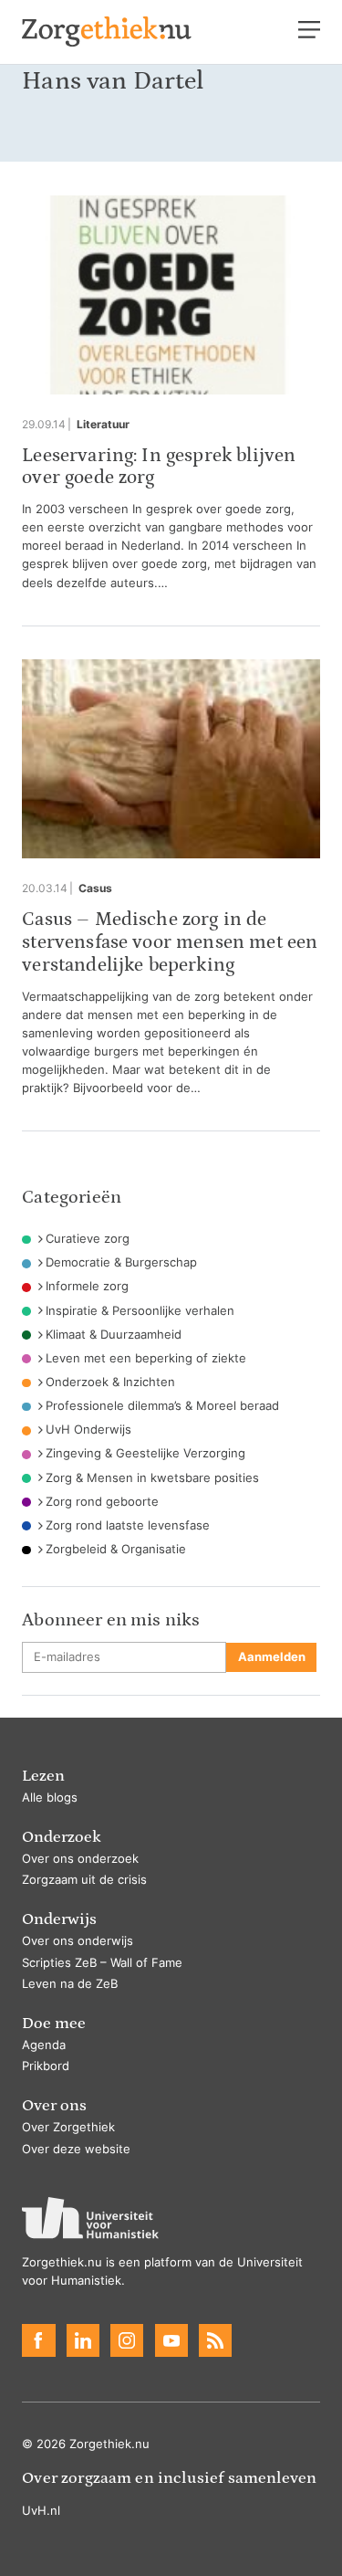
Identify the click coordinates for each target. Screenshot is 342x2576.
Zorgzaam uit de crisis (84, 1880)
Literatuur (103, 425)
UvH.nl (41, 2511)
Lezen (43, 1776)
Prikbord (46, 2066)
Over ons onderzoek (80, 1859)
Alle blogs (50, 1798)
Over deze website (76, 2149)
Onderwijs (59, 1919)
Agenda (44, 2045)
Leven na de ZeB (70, 1984)
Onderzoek (62, 1837)
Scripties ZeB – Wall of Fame (102, 1963)
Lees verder (171, 394)
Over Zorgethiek (68, 2127)
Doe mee (54, 2023)
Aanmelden (272, 1657)
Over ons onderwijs (78, 1941)
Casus (95, 888)
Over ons (54, 2105)
